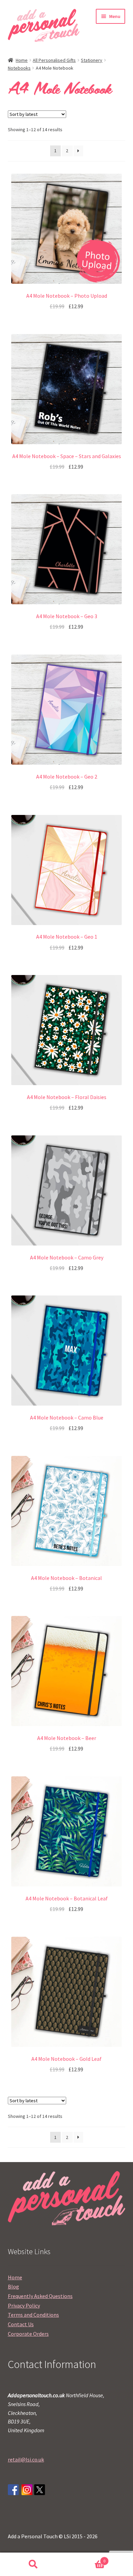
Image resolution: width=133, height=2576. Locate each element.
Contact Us (21, 2324)
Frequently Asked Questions (40, 2296)
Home (22, 60)
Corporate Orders (28, 2334)
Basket (86, 2558)
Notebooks (19, 68)
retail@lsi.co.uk (26, 2459)
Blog (13, 2286)
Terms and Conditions (33, 2315)
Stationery (92, 60)
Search (33, 2564)
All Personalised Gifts (54, 60)
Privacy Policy (24, 2305)
